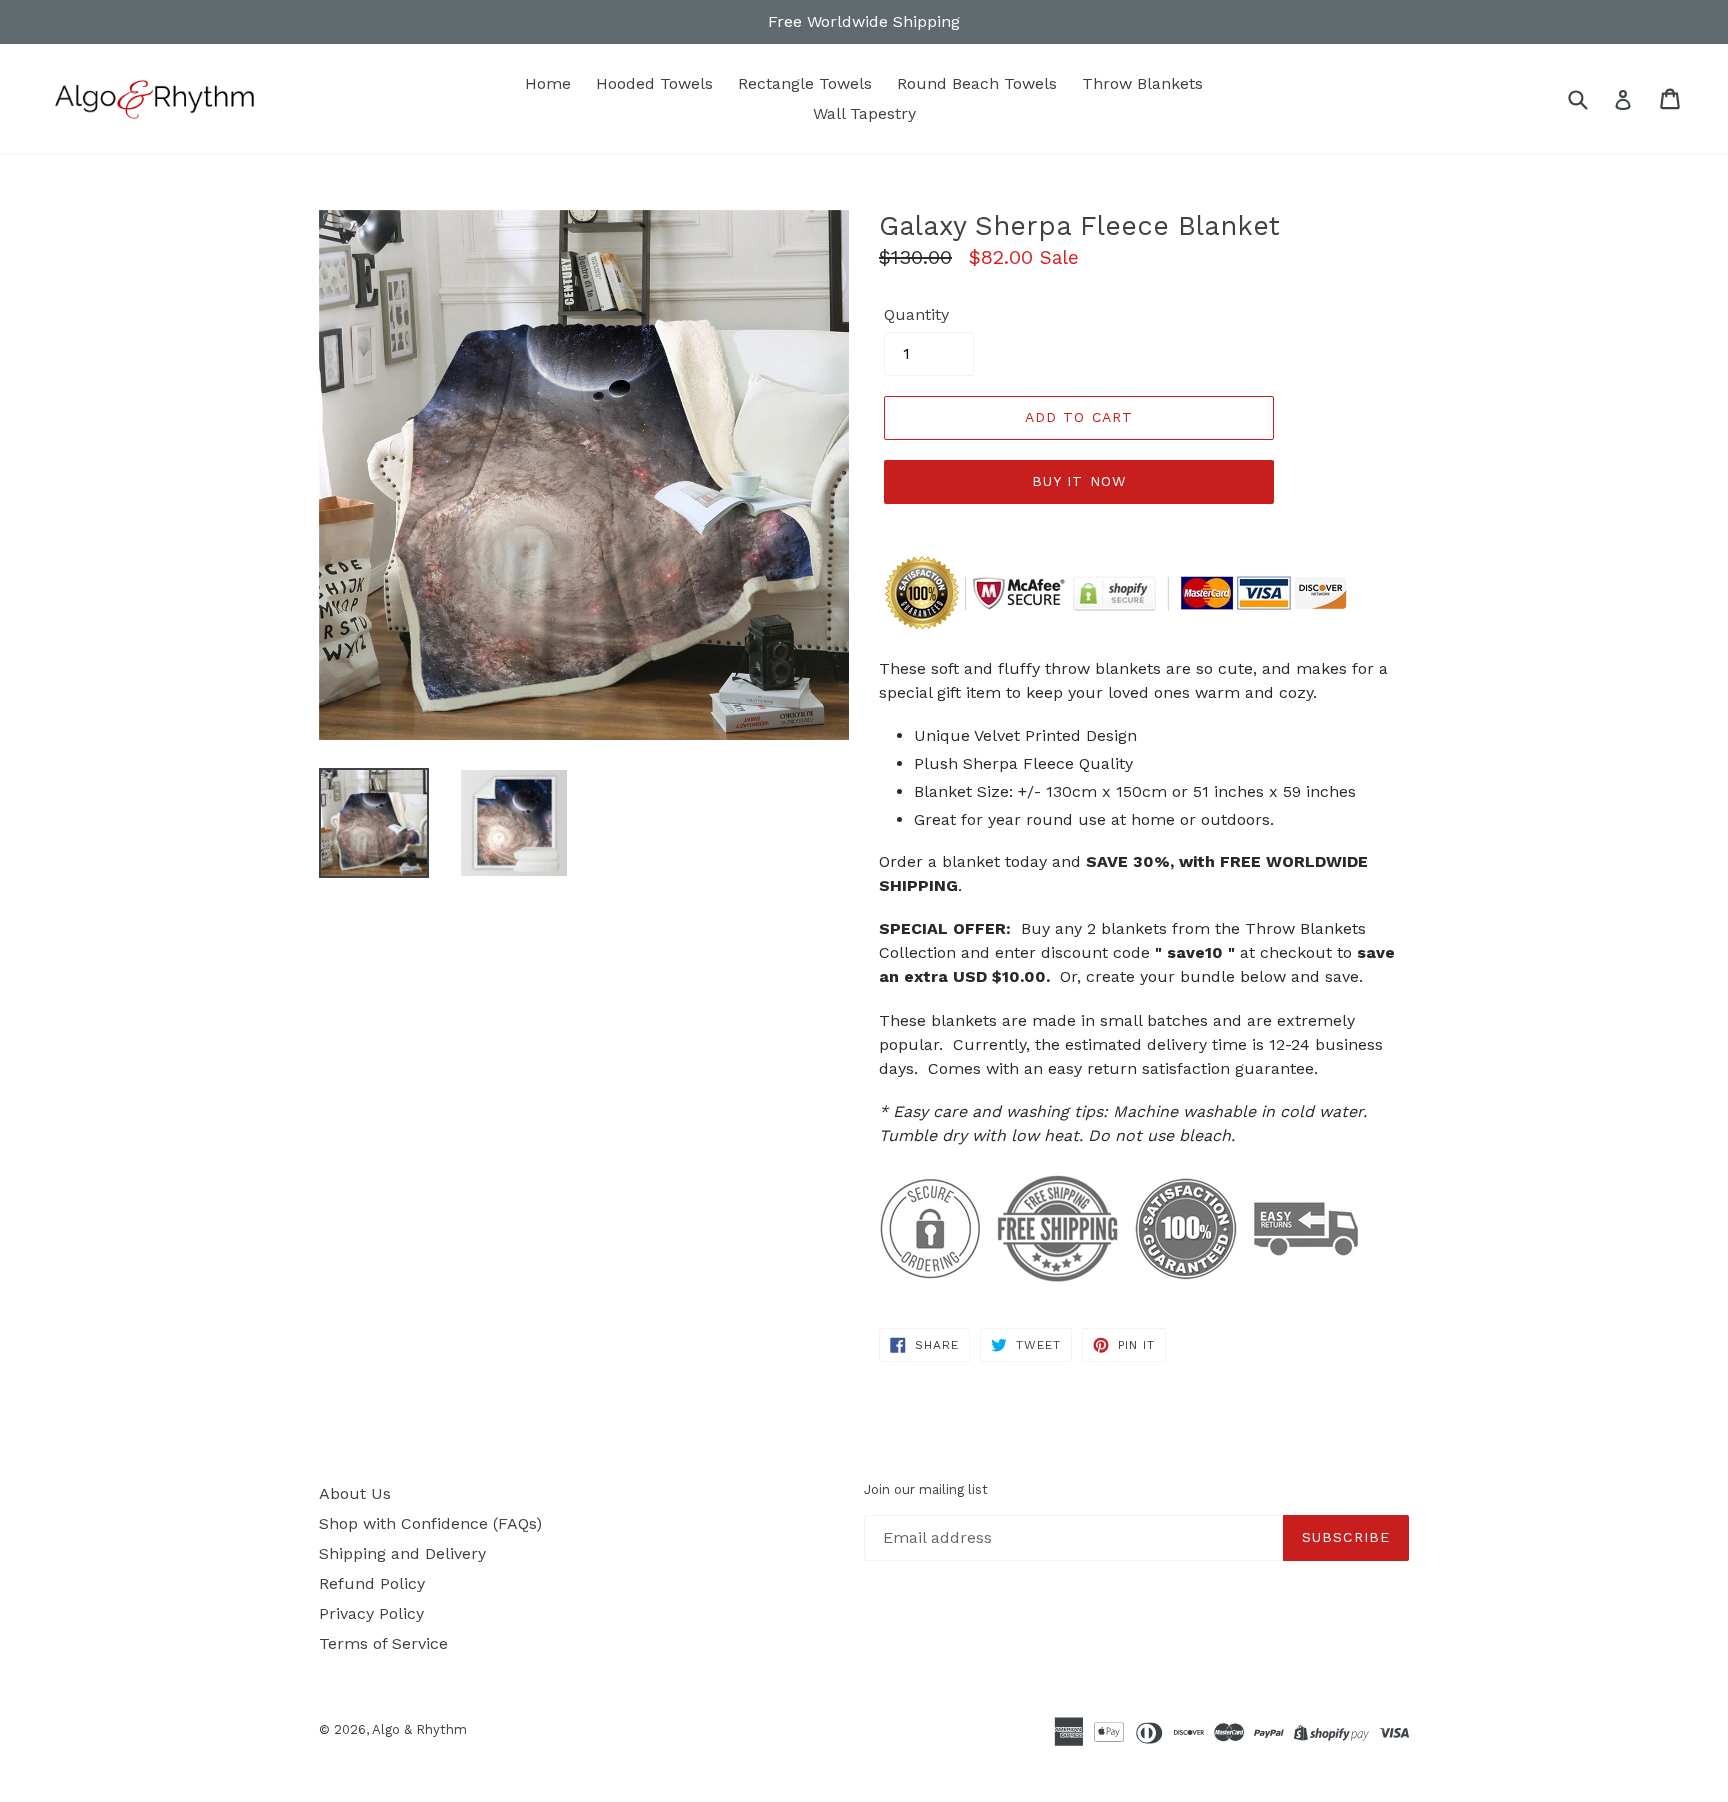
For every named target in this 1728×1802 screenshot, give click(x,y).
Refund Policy (372, 1583)
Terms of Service (383, 1643)
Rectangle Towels (805, 83)
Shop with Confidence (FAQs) (430, 1523)
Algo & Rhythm (419, 1729)
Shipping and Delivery (402, 1553)
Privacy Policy (371, 1613)
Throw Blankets (1142, 83)
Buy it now (1079, 481)
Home (548, 83)
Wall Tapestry (864, 113)
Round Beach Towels (977, 83)
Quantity (916, 314)
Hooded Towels (654, 83)
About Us (355, 1493)
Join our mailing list (926, 1489)
